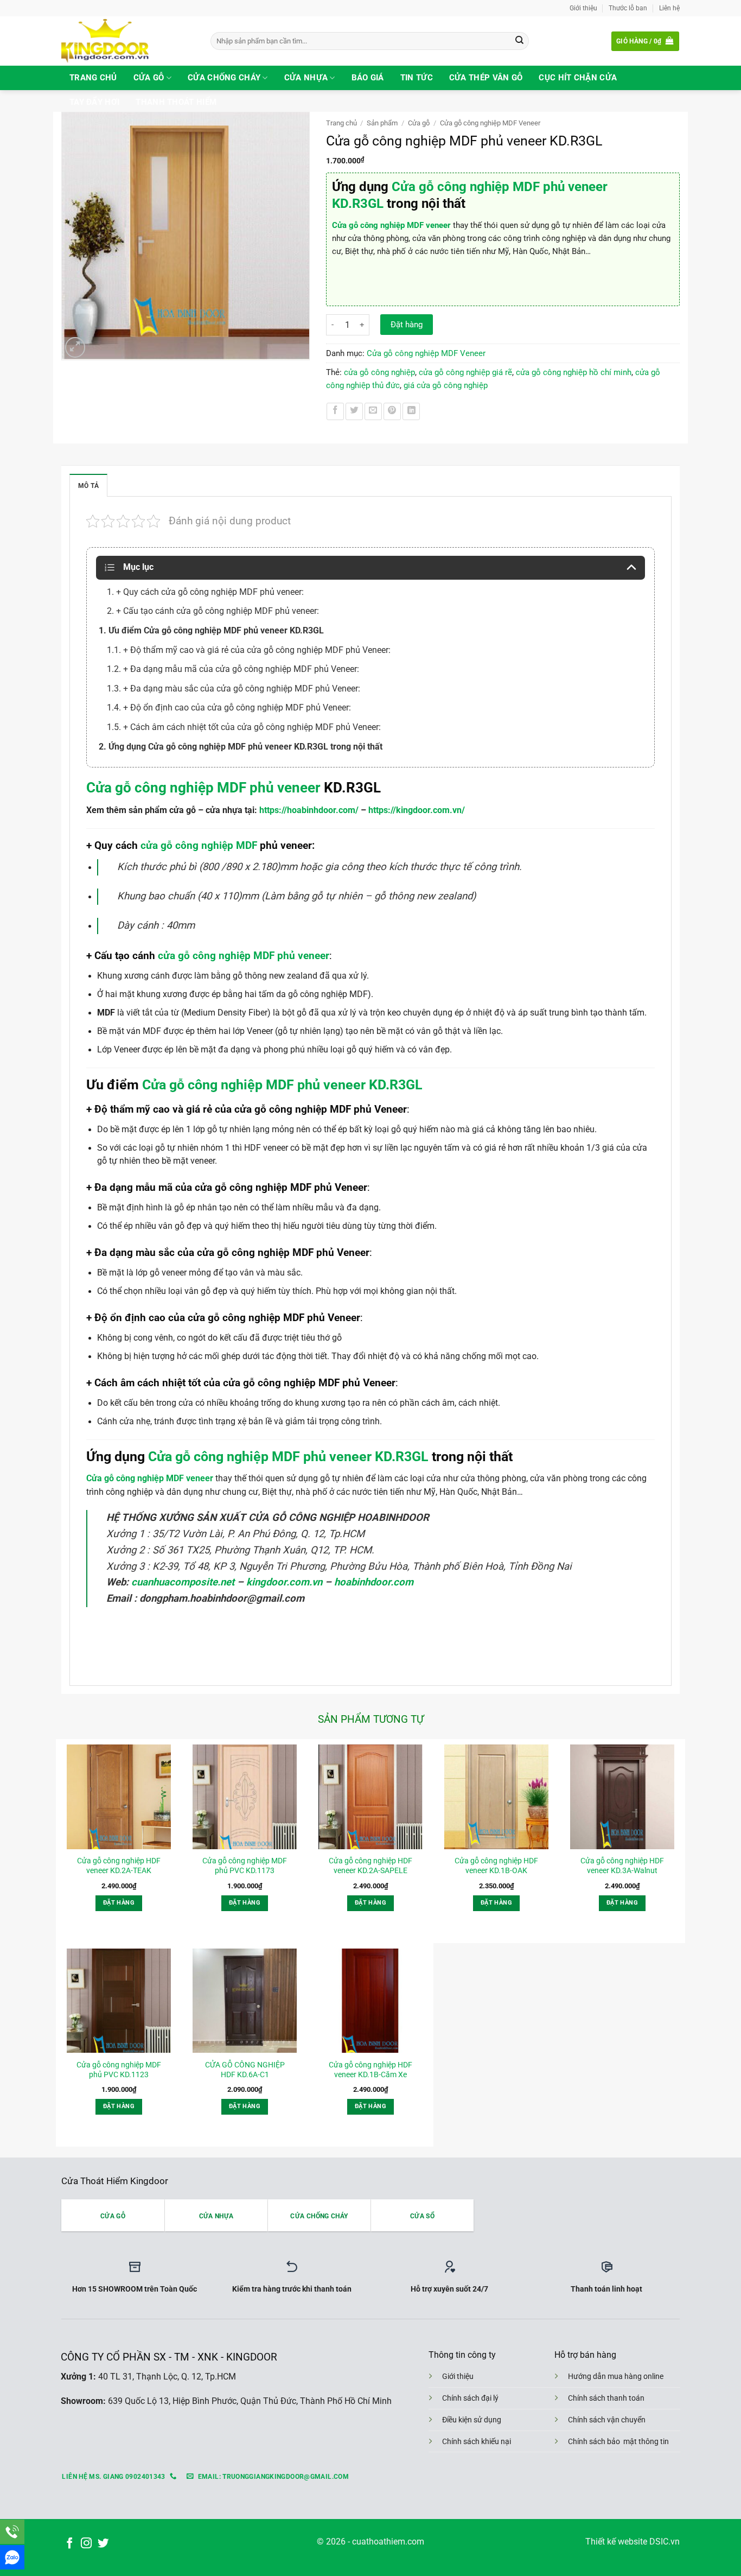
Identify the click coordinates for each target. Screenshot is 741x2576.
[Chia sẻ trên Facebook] (335, 411)
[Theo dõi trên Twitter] (103, 2544)
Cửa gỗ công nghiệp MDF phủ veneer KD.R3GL (281, 1085)
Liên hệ (669, 8)
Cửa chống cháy (224, 78)
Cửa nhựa (306, 78)
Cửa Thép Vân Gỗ (486, 78)
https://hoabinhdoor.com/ (309, 810)
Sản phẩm (382, 123)
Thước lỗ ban (628, 8)
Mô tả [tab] (88, 486)
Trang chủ (93, 78)
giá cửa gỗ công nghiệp (446, 385)
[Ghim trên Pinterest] (392, 411)
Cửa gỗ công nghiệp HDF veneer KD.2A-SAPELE (370, 1866)
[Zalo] (12, 2557)
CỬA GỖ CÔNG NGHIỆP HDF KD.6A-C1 (245, 2070)
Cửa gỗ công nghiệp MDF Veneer (490, 123)
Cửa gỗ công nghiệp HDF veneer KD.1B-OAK (496, 1866)
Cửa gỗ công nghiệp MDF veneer (391, 225)
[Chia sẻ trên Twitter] (354, 411)
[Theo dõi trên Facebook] (69, 2544)
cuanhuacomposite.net (184, 1582)
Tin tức (417, 78)
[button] (645, 41)
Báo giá (368, 78)
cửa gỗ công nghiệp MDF (199, 845)
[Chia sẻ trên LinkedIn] (411, 411)
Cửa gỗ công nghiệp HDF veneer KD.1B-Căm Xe (370, 2070)
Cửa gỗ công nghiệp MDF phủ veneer (203, 788)
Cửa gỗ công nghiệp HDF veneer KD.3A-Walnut (622, 1866)
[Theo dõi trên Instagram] (86, 2544)
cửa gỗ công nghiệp (379, 372)
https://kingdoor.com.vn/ (417, 810)
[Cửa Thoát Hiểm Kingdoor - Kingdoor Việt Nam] (128, 41)
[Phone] (12, 2532)
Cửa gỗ (149, 78)
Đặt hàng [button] (119, 1903)
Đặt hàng (407, 325)
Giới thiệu (583, 8)
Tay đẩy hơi (94, 102)
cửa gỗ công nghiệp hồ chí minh (574, 372)
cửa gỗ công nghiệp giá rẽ (465, 372)
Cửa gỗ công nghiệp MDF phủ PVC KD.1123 (119, 2070)
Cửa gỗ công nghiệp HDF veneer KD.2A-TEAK (119, 1866)
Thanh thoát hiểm (176, 102)
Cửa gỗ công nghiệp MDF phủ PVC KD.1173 (245, 1866)
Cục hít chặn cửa (578, 78)
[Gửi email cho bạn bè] (373, 411)
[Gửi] (519, 41)
